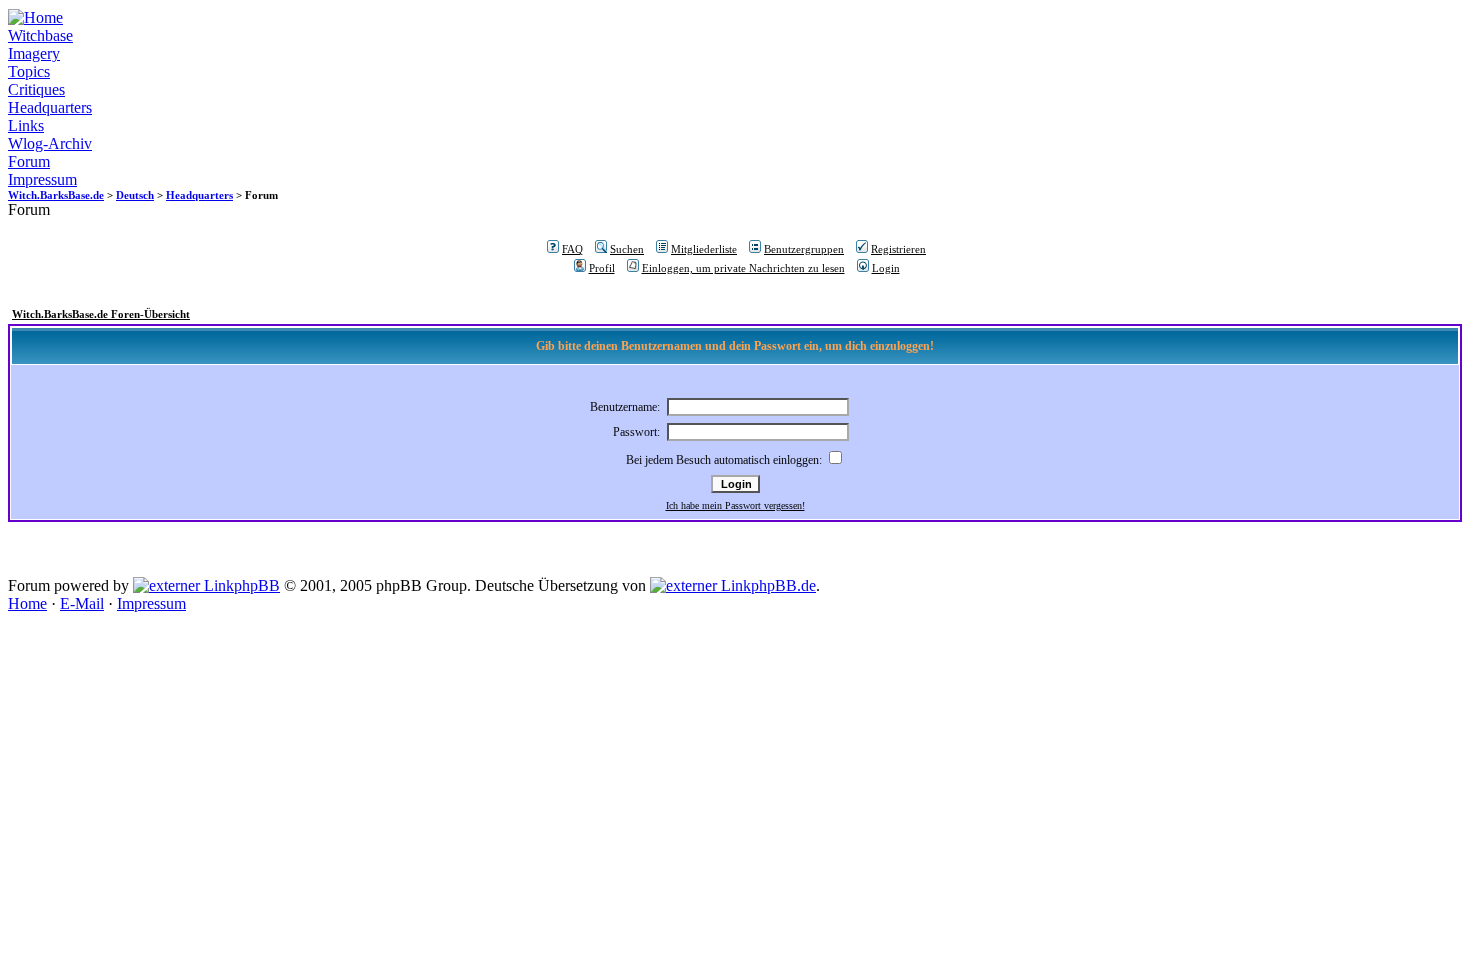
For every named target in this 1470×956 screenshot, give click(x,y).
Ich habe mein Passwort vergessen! (735, 505)
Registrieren (898, 249)
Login (886, 268)
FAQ (572, 249)
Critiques (36, 89)
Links (26, 125)
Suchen (627, 249)
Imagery (34, 53)
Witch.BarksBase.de (56, 195)
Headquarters (50, 107)
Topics (29, 71)
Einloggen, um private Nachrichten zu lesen (743, 268)
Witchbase (40, 35)
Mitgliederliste (704, 249)
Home (27, 603)
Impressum (42, 179)
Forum (29, 161)
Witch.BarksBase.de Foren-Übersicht (101, 314)
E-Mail (82, 603)
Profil (602, 268)
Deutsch (135, 195)
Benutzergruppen (804, 249)
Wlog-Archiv (50, 143)
